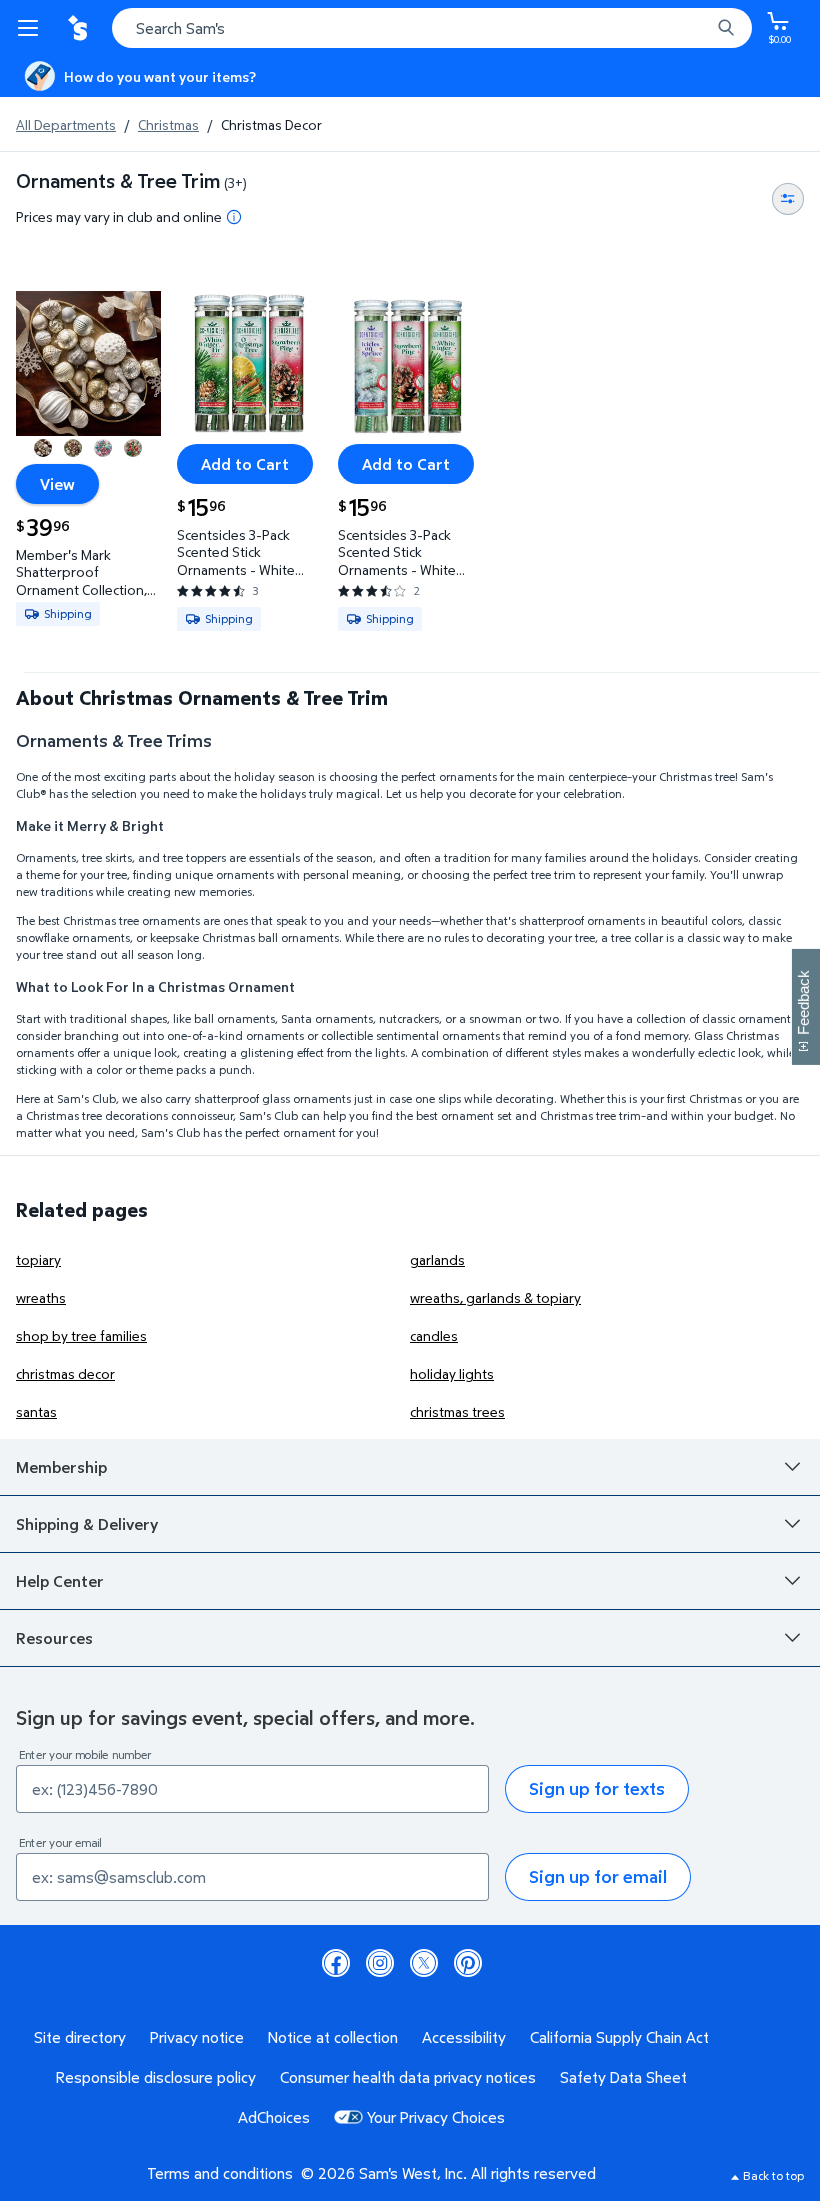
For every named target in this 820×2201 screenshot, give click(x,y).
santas (36, 1411)
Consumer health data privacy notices (408, 2077)
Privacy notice (197, 2037)
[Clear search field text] (700, 28)
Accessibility (464, 2037)
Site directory (80, 2037)
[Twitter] (424, 1963)
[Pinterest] (468, 1963)
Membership (61, 1467)
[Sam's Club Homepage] (80, 28)
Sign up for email (598, 1876)
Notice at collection (333, 2037)
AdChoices (274, 2117)
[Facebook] (336, 1963)
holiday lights (452, 1373)
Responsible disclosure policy (156, 2077)
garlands (437, 1259)
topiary (38, 1259)
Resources (54, 1638)
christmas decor (65, 1373)
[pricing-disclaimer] (234, 217)
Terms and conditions (220, 2173)
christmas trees (457, 1411)
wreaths (41, 1297)
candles (434, 1335)
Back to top (773, 2175)
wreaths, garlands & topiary (495, 1297)
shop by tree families (81, 1335)
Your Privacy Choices (436, 2117)
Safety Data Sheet (623, 2077)
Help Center (60, 1581)
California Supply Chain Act (619, 2037)
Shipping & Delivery (87, 1524)
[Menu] (32, 28)
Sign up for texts (597, 1788)
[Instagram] (380, 1963)
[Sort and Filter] (788, 199)
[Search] (726, 28)
